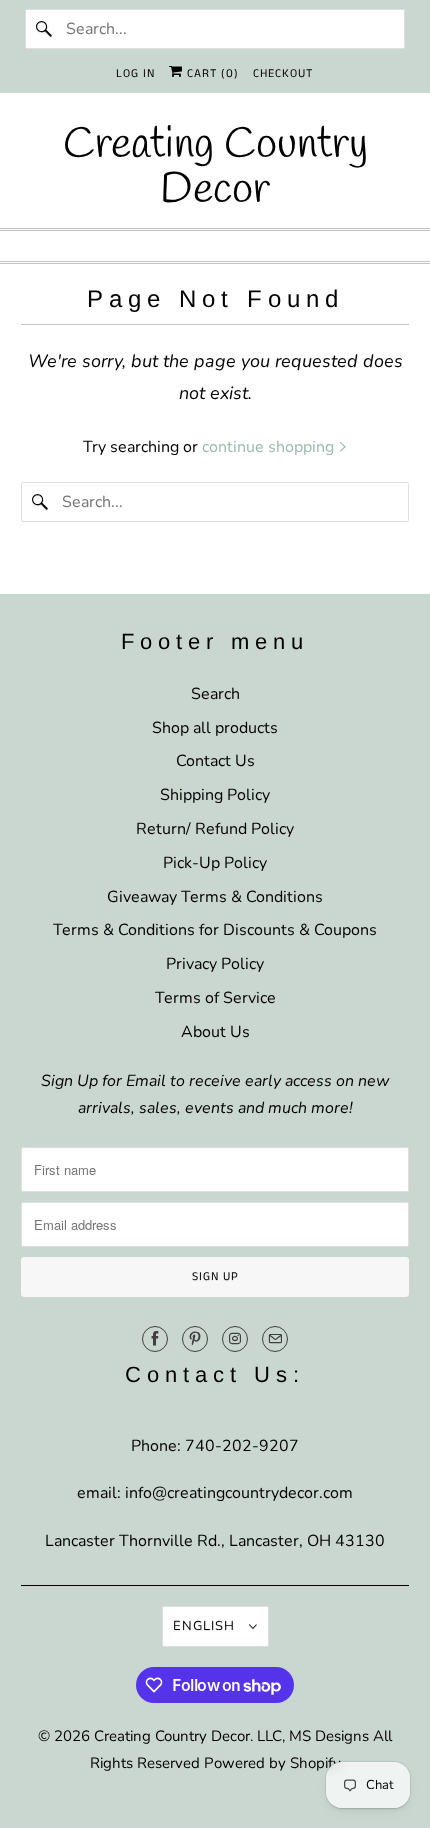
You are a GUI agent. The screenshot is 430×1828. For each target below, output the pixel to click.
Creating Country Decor (172, 1736)
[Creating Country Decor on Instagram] (235, 1339)
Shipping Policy (215, 795)
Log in (135, 73)
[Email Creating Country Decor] (275, 1339)
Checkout (283, 73)
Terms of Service (215, 998)
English (206, 1626)
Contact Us (215, 761)
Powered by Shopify (272, 1763)
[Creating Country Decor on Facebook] (155, 1339)
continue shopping (270, 447)
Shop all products (215, 728)
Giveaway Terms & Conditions (215, 897)
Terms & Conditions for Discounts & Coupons (215, 930)
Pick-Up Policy (215, 863)
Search (215, 694)
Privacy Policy (215, 964)
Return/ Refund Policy (215, 829)
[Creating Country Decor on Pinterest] (195, 1339)
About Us (215, 1032)
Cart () (211, 73)
